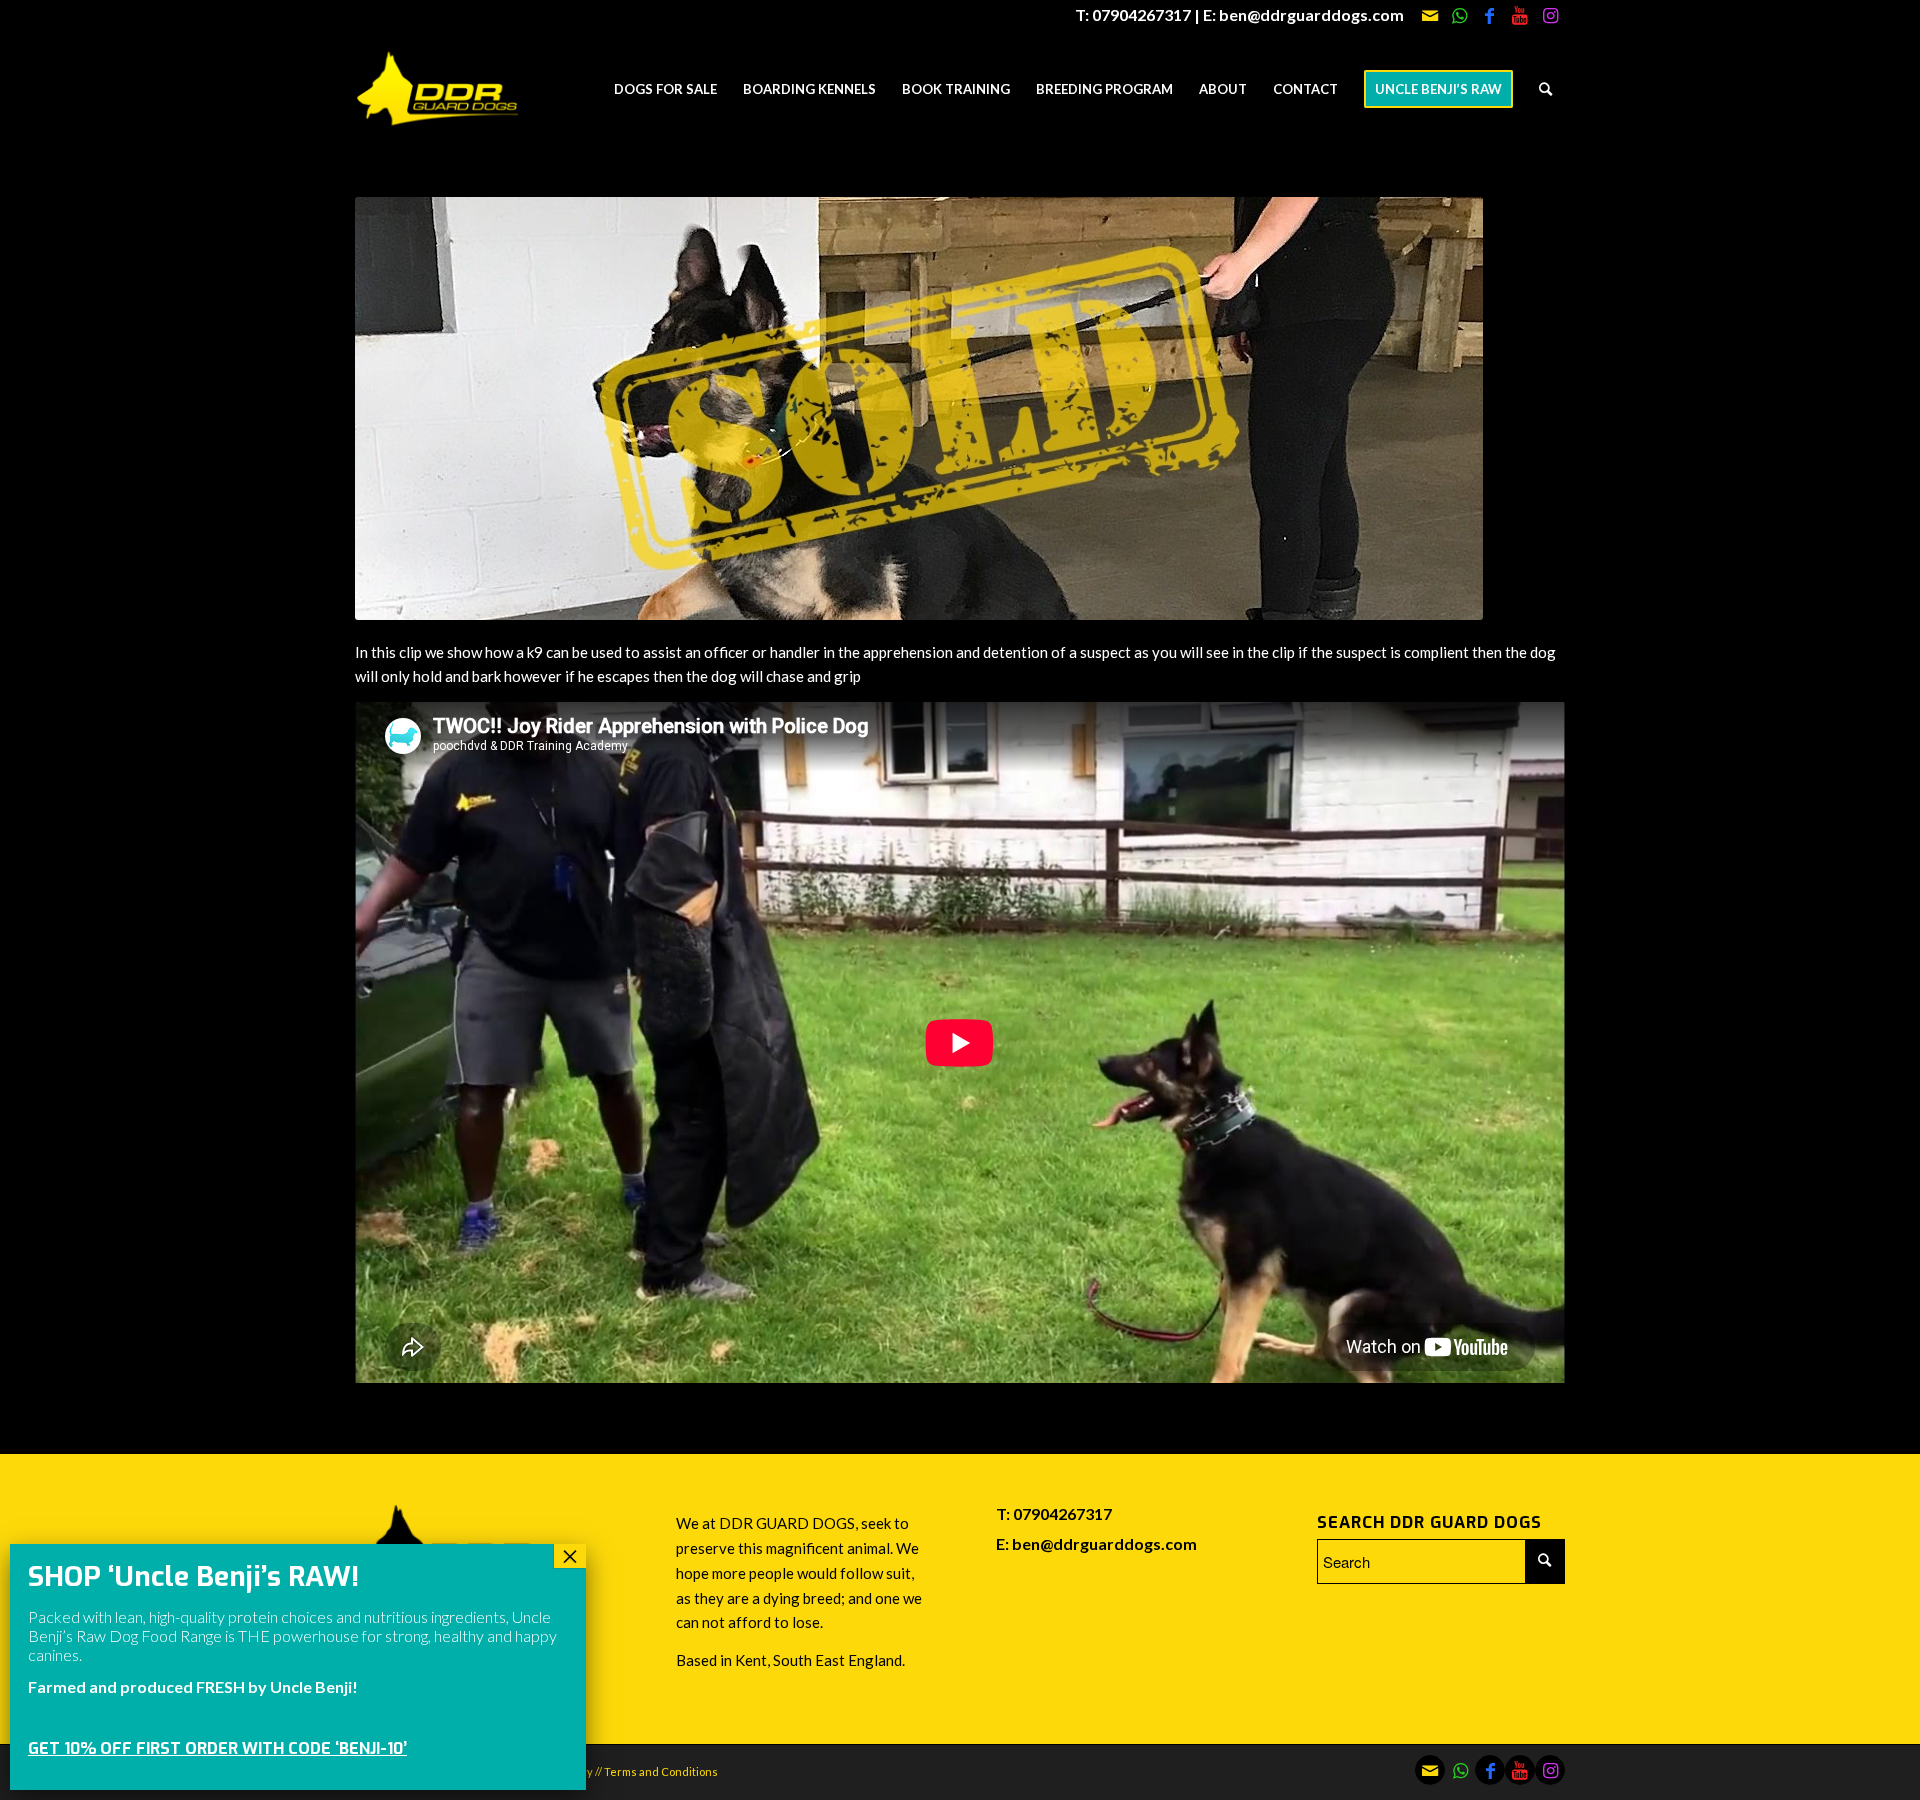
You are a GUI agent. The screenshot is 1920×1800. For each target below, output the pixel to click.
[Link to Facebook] (1489, 15)
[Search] (1545, 89)
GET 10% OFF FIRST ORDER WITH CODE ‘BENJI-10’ (217, 1748)
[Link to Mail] (1429, 15)
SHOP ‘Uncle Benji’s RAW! (193, 1576)
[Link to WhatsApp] (1459, 15)
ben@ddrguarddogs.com (1104, 1543)
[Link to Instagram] (1550, 15)
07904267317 (1062, 1513)
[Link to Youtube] (1519, 15)
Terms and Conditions (661, 1771)
